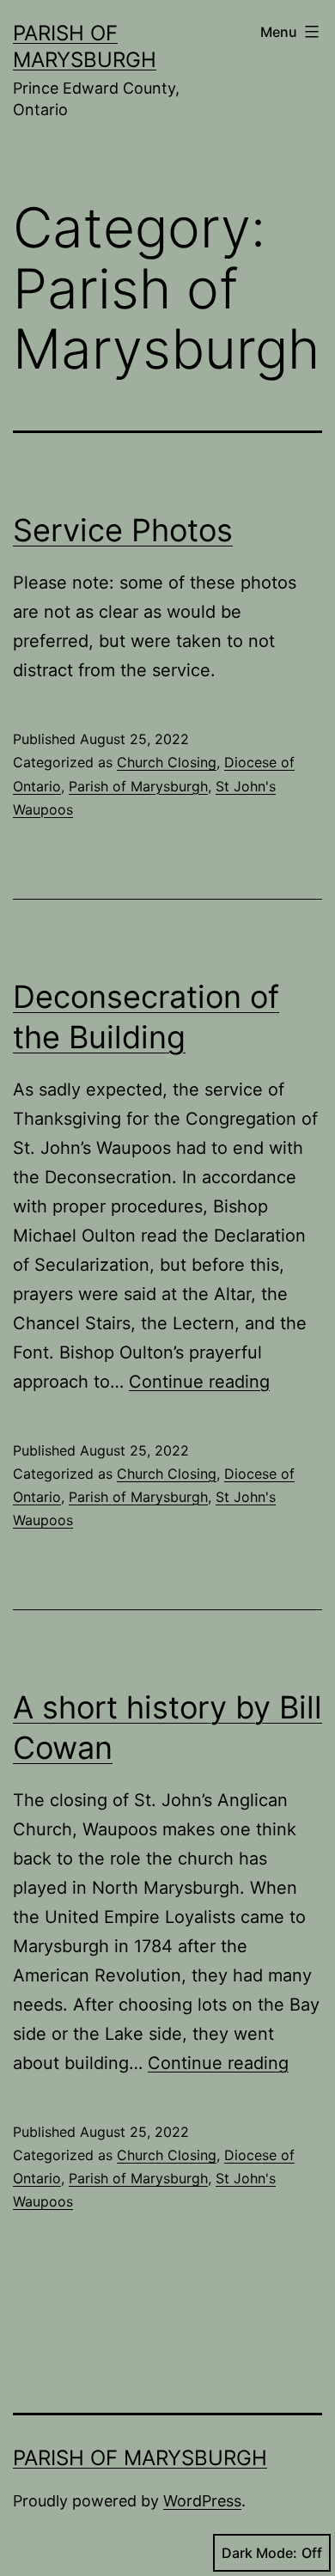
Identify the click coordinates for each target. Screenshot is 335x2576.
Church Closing (167, 762)
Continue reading (199, 1382)
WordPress (202, 2501)
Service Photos (123, 530)
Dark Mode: (259, 2553)
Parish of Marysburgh (138, 786)
